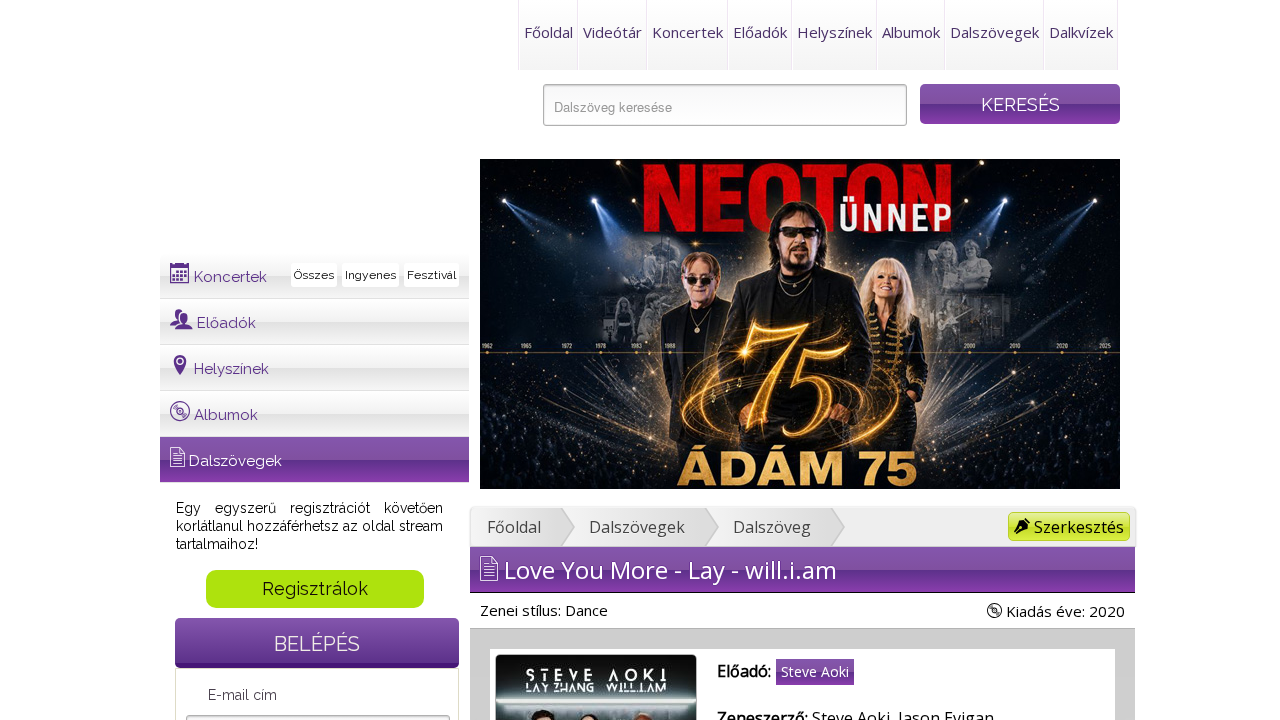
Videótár (612, 32)
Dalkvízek (1081, 32)
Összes (314, 275)
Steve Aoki (815, 671)
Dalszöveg (772, 527)
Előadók (760, 32)
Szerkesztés (1077, 527)
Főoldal (548, 32)
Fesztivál (431, 275)
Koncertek (687, 32)
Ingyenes (370, 275)
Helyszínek (834, 32)
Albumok (911, 32)
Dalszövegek (994, 32)
